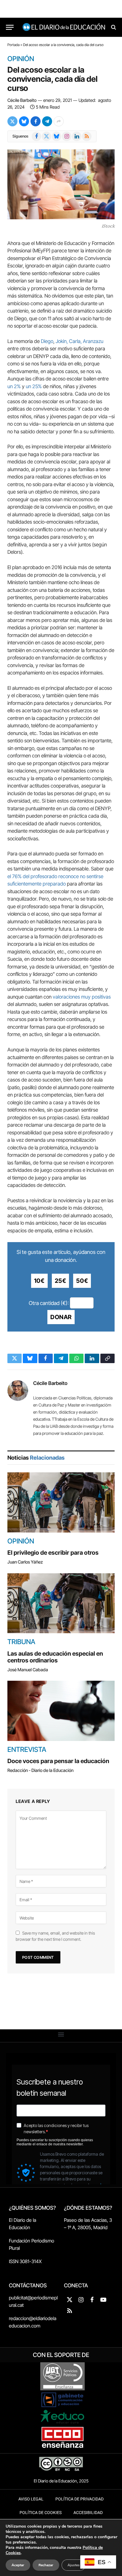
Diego (47, 341)
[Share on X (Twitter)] (12, 121)
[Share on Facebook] (36, 121)
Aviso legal (31, 2499)
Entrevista (27, 1750)
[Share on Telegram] (47, 121)
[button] (61, 2034)
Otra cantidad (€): (49, 1303)
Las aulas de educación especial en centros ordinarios (55, 1657)
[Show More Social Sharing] (59, 121)
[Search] (113, 27)
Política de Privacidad (80, 2499)
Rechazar (46, 2565)
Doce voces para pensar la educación (58, 1761)
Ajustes (74, 2565)
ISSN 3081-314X (25, 2261)
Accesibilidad (88, 2513)
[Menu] (10, 27)
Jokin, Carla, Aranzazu (80, 341)
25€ (61, 1281)
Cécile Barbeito (22, 100)
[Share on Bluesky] (24, 121)
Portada (13, 45)
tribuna (21, 1642)
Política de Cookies (41, 2513)
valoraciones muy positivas (82, 997)
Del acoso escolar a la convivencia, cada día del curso (52, 79)
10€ (39, 1281)
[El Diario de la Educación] (64, 27)
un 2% (14, 386)
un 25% (34, 386)
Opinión (21, 59)
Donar (61, 1317)
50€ (82, 1281)
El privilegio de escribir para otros (53, 1553)
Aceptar (18, 2565)
